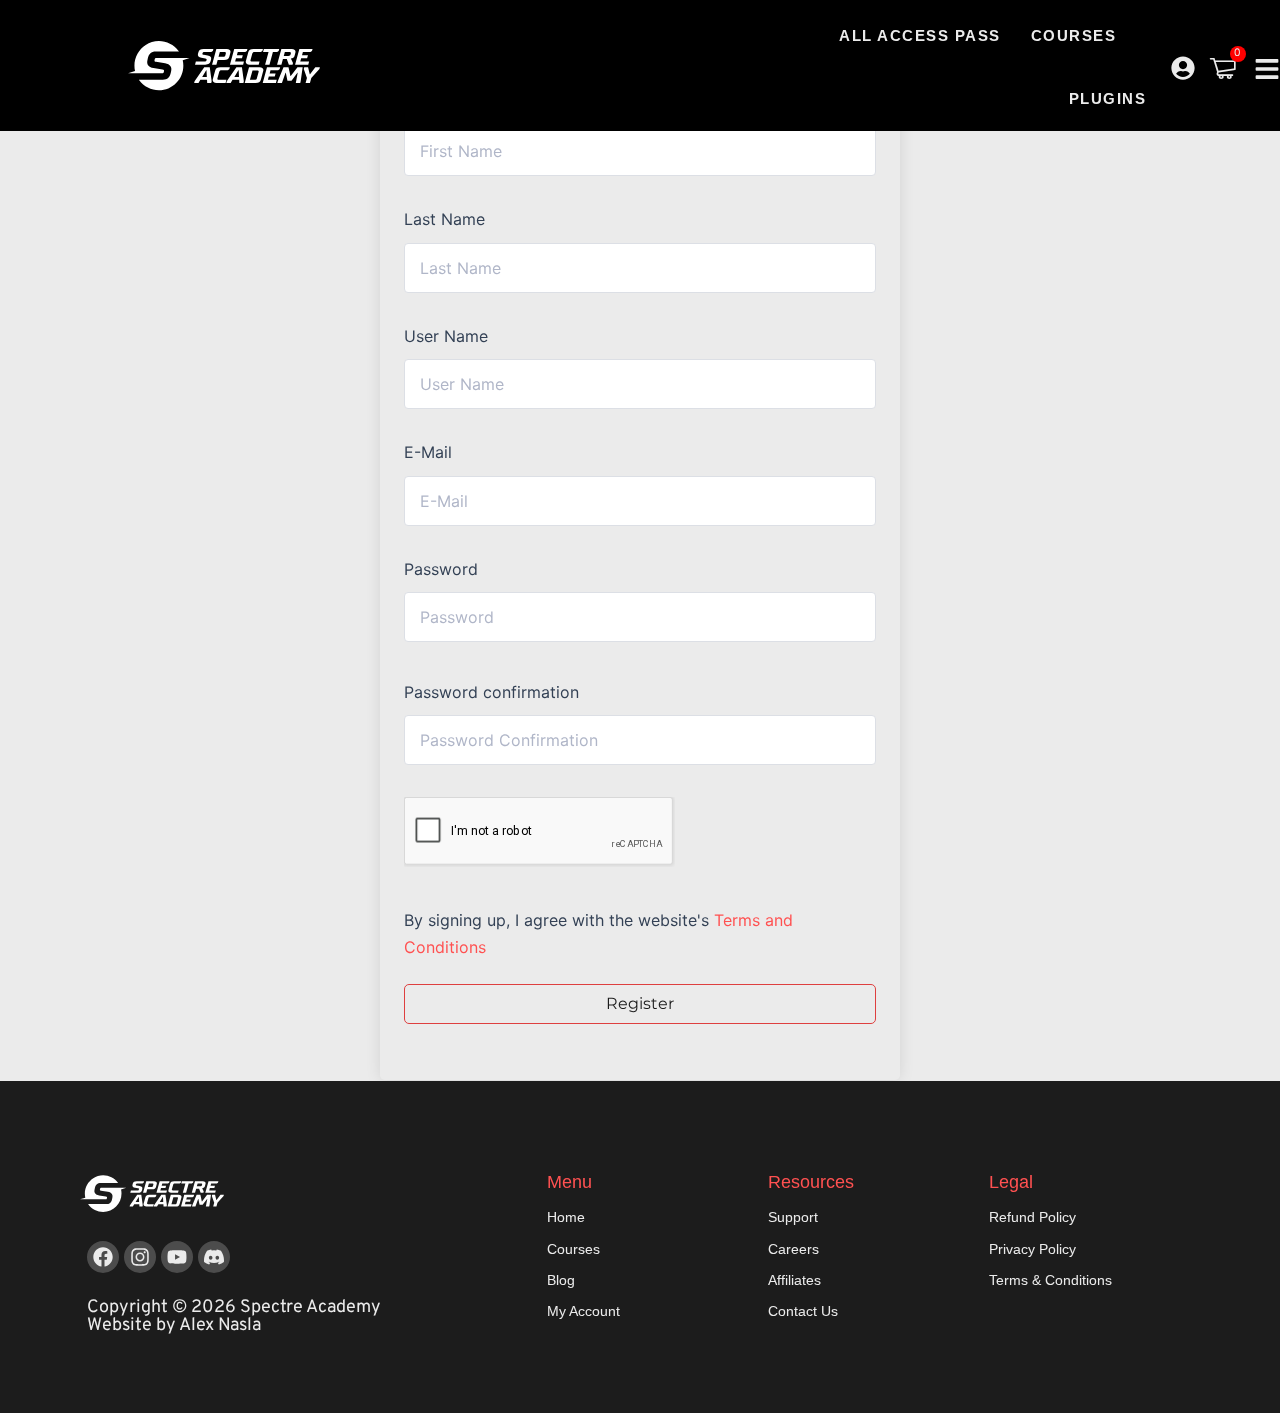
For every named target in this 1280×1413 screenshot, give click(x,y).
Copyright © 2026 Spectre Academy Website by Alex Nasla (234, 1316)
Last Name (444, 219)
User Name (446, 336)
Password (441, 569)
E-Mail (428, 452)
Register (640, 1003)
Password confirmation (491, 692)
